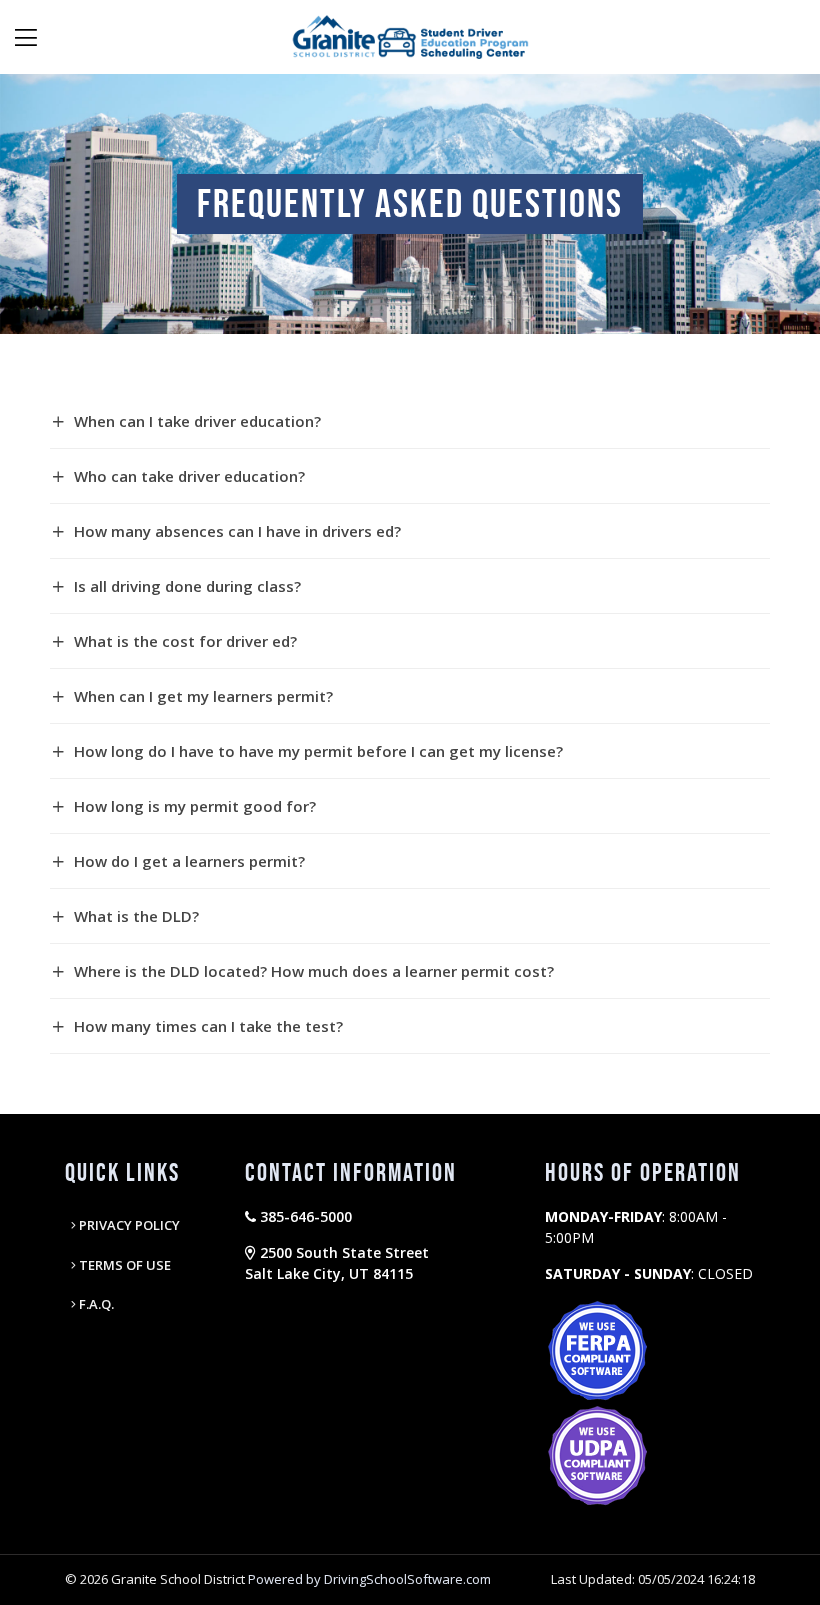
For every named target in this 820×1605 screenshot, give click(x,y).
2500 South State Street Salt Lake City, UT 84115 (337, 1263)
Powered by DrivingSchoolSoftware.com (369, 1579)
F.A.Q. (95, 1304)
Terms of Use (123, 1265)
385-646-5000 (304, 1216)
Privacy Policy (128, 1225)
